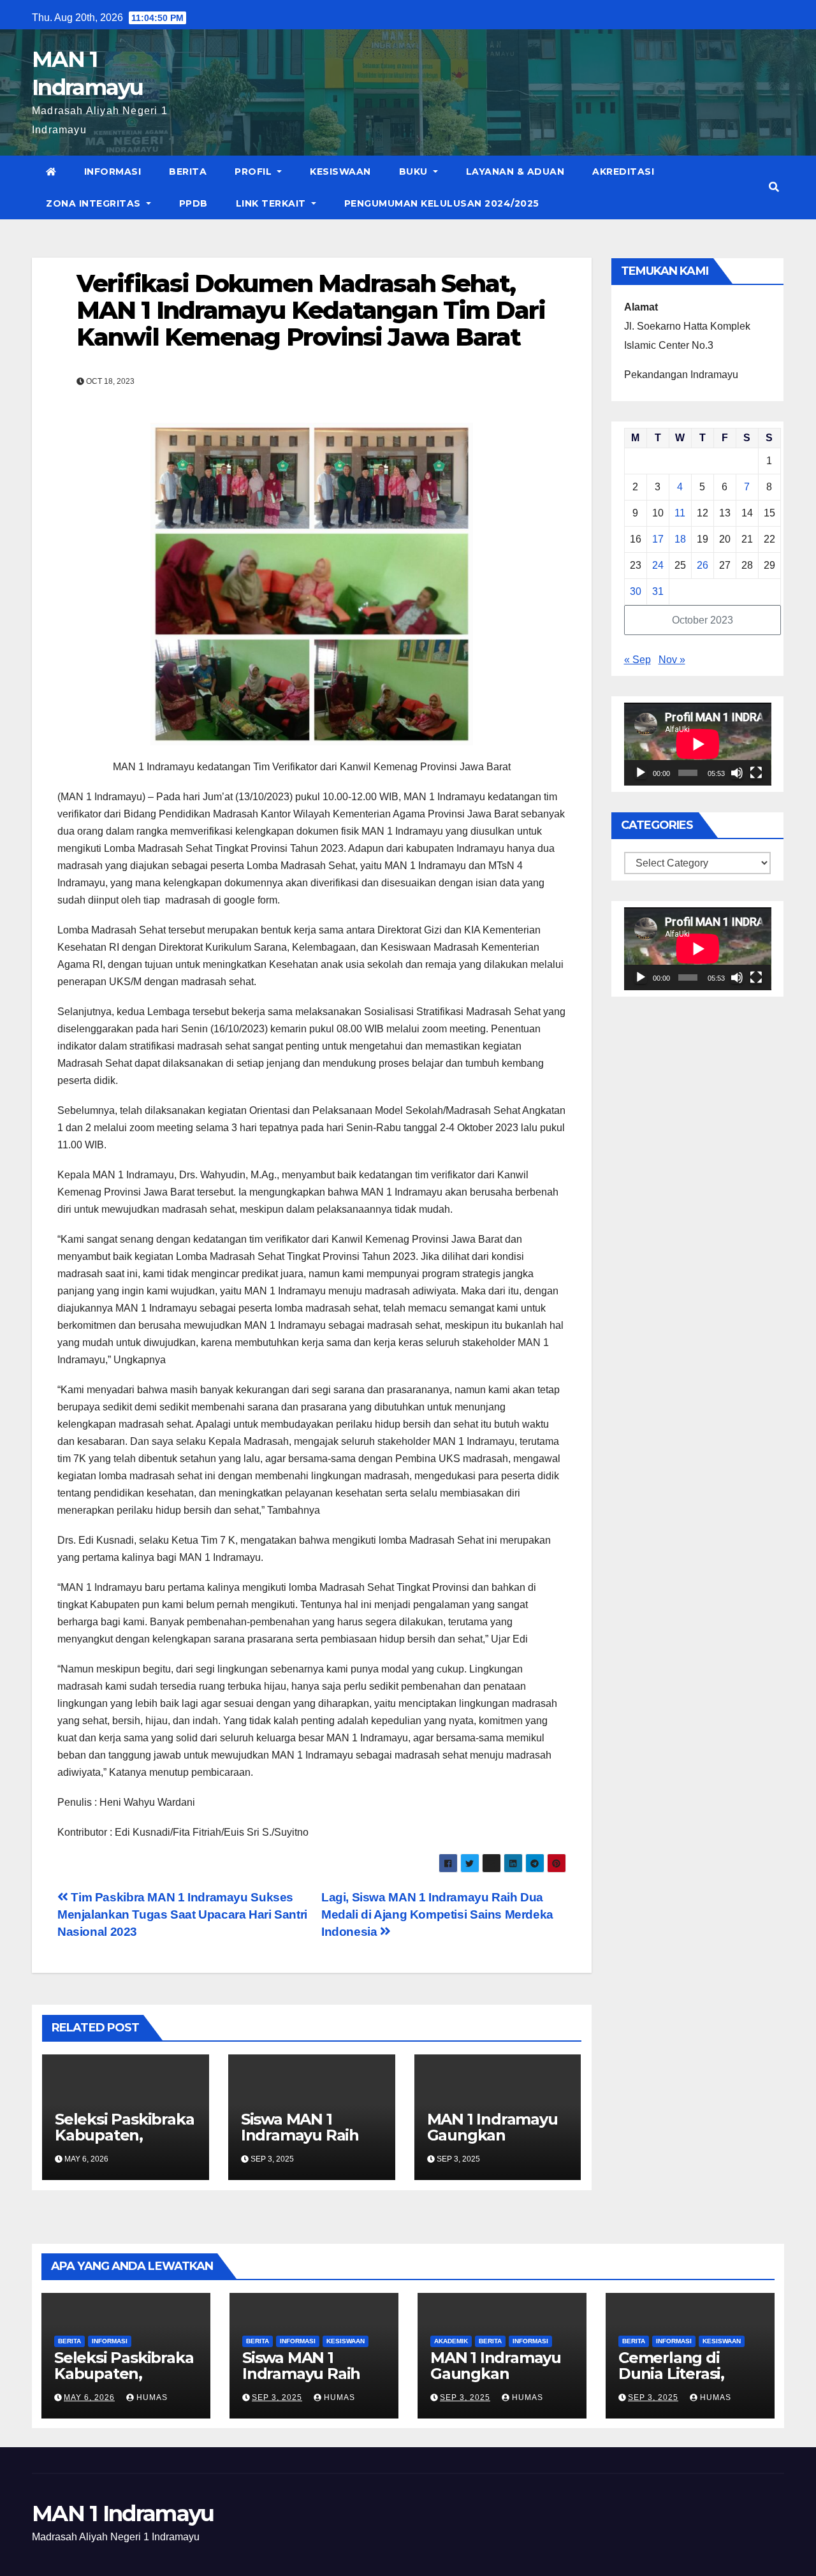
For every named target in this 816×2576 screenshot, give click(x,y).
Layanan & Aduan (515, 172)
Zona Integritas (95, 203)
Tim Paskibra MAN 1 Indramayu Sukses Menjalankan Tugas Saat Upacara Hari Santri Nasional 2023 (182, 1914)
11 (680, 513)
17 (658, 539)
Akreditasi (623, 172)
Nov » (672, 660)
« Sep (637, 660)
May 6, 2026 (89, 2397)
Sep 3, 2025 (277, 2397)
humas (151, 2397)
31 (658, 591)
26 (703, 565)
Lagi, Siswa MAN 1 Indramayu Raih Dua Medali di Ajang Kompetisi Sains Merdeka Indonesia (437, 1914)
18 (680, 539)
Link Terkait (273, 203)
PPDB (193, 203)
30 (636, 591)
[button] (774, 187)
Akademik (451, 2341)
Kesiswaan (340, 172)
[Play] (641, 773)
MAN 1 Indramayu (123, 2514)
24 (658, 565)
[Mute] (737, 773)
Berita (188, 172)
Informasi (113, 172)
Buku (415, 172)
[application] (698, 744)
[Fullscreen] (756, 773)
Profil (255, 172)
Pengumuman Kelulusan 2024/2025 (442, 203)
